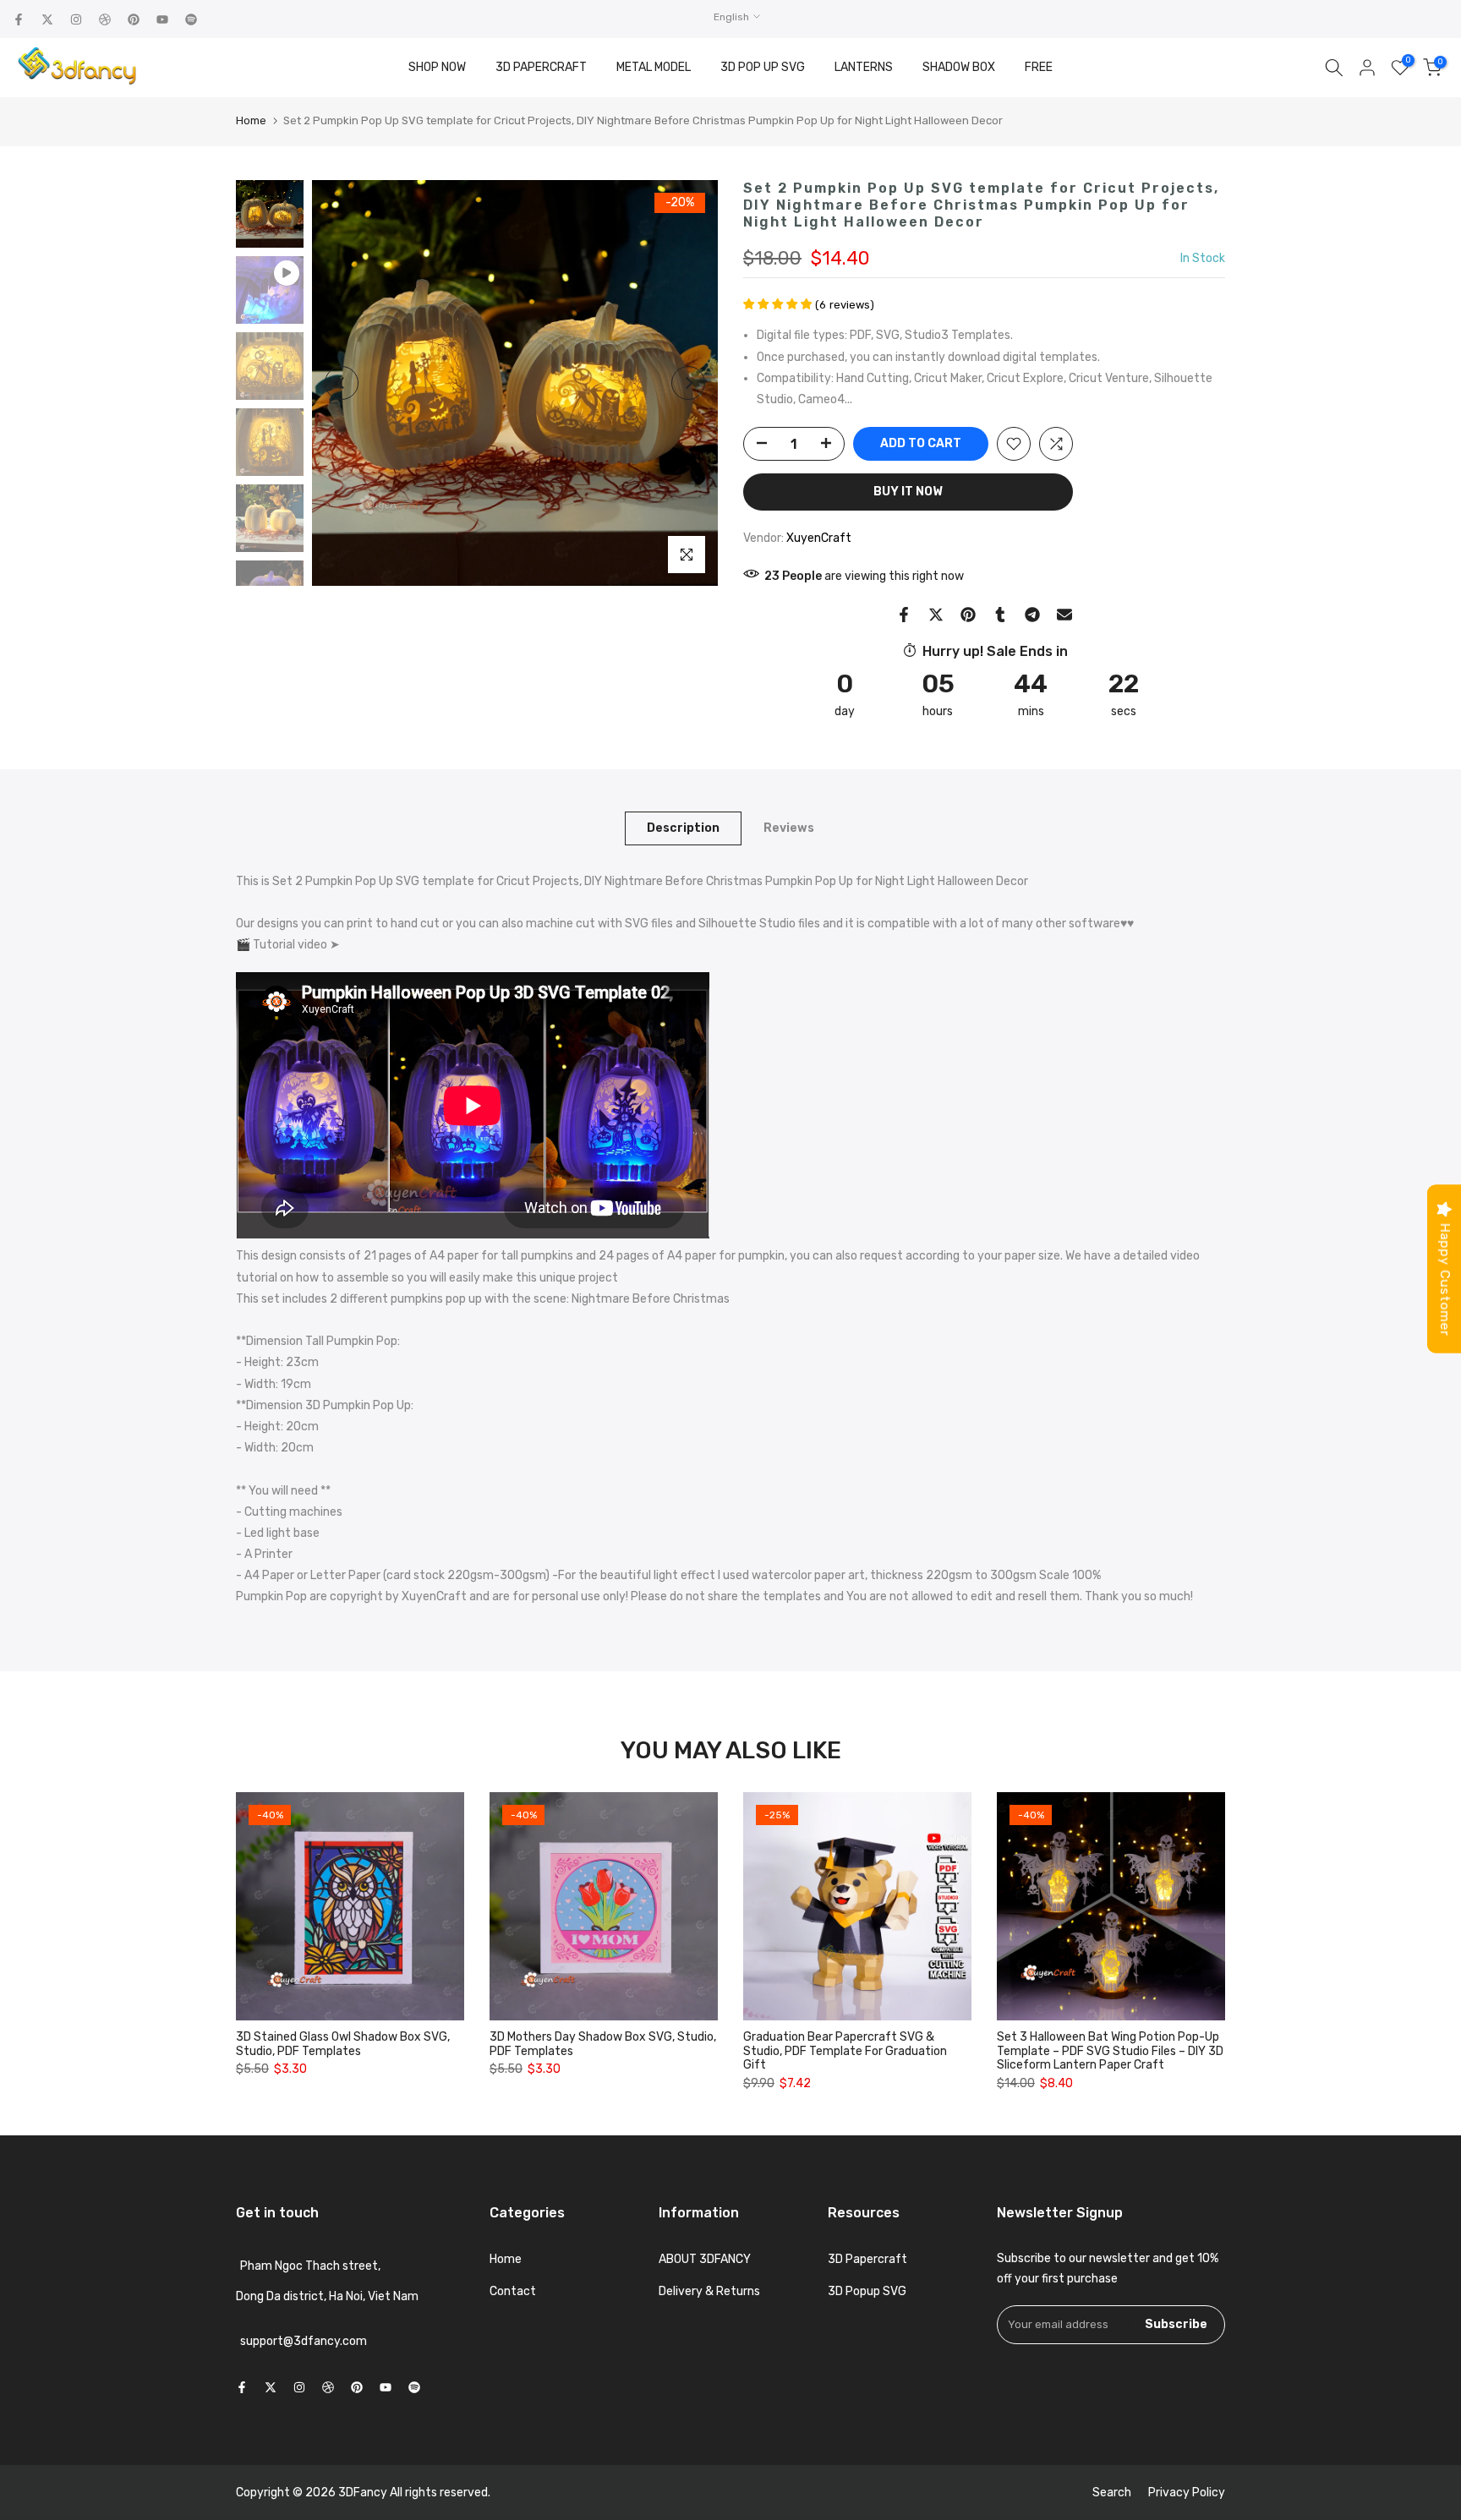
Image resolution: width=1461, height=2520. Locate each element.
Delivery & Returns (709, 2291)
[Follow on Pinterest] (134, 19)
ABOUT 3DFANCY (705, 2259)
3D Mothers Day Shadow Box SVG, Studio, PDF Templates (603, 2044)
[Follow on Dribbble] (105, 19)
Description (683, 827)
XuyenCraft (819, 538)
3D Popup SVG (867, 2291)
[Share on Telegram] (1032, 615)
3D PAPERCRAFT (541, 67)
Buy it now (908, 492)
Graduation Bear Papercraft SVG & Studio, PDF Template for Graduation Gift (845, 2051)
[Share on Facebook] (904, 615)
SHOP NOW (437, 67)
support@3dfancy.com (304, 2341)
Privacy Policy (1187, 2493)
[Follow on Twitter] (47, 19)
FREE (1039, 67)
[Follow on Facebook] (19, 19)
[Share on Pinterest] (968, 615)
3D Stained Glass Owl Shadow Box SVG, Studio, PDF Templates (343, 2044)
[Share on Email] (1064, 615)
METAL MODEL (654, 67)
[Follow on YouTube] (162, 19)
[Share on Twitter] (936, 615)
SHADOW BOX (959, 67)
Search (1112, 2493)
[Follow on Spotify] (191, 19)
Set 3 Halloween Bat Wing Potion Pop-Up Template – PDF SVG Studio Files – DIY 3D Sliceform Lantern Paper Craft (1110, 2051)
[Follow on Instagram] (76, 19)
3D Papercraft (867, 2259)
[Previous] (342, 383)
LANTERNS (864, 67)
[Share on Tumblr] (1000, 615)
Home (251, 120)
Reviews (789, 827)
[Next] (688, 383)
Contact (513, 2291)
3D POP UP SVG (763, 67)
